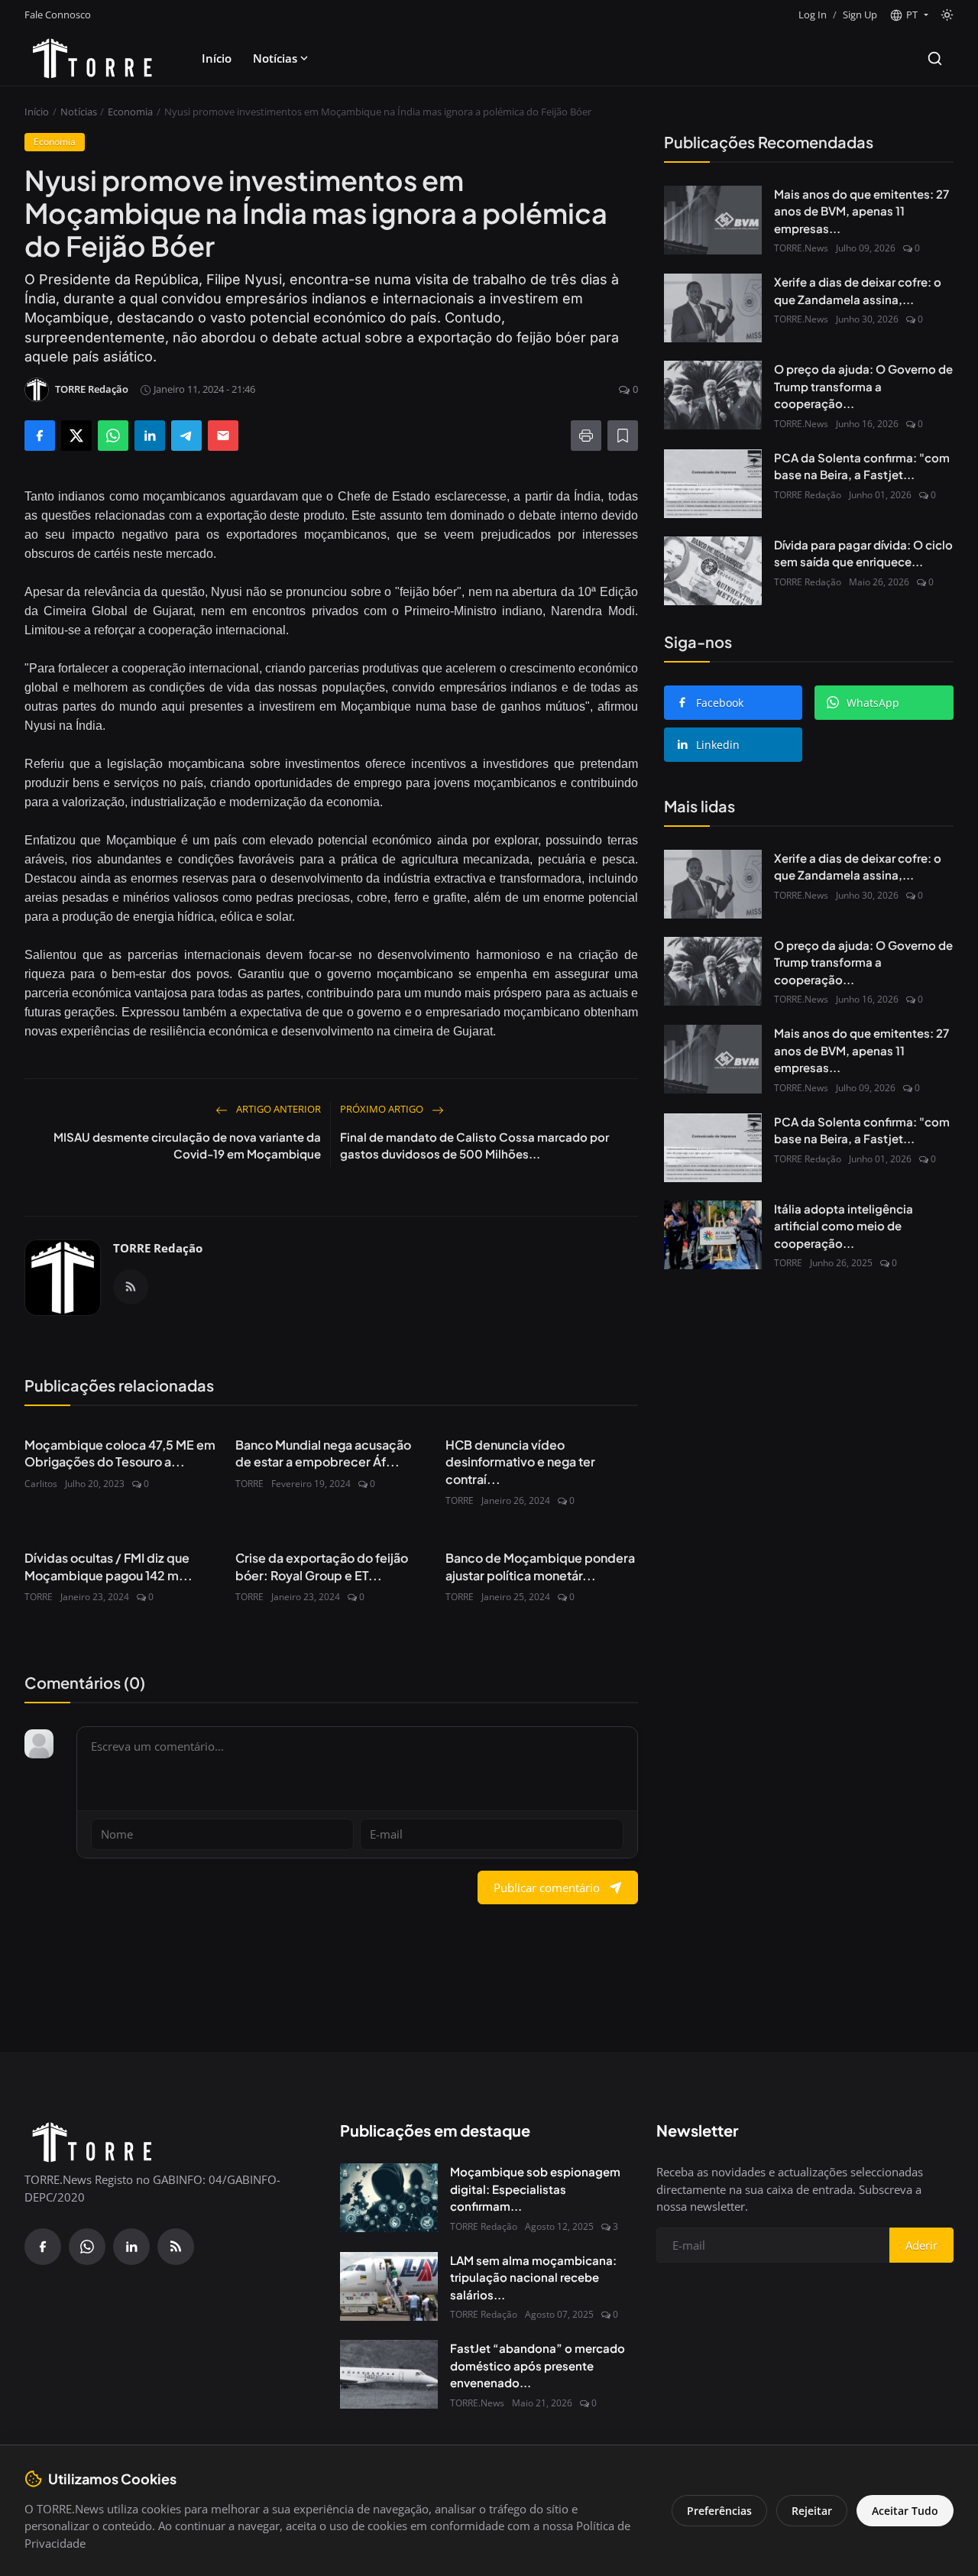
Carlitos (41, 1484)
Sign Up (860, 15)
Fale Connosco (58, 15)
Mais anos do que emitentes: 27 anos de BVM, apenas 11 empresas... (861, 211)
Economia (130, 112)
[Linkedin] (131, 2247)
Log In (813, 15)
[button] (909, 15)
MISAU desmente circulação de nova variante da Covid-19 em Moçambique (187, 1145)
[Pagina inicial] (92, 58)
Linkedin (718, 745)
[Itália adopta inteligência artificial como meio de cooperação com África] (713, 1235)
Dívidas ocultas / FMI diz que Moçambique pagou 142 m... (108, 1566)
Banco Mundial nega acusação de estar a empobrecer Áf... (323, 1453)
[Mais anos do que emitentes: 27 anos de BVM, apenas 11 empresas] (713, 220)
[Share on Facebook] (40, 436)
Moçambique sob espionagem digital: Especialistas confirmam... (535, 2189)
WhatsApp (873, 703)
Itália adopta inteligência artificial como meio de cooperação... (844, 1226)
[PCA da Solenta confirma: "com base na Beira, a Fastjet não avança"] (713, 484)
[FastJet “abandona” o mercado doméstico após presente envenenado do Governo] (389, 2374)
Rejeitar (812, 2511)
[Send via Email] (223, 436)
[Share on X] (76, 436)
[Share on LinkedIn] (150, 436)
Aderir (921, 2245)
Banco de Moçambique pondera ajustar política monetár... (540, 1566)
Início (217, 58)
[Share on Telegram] (186, 436)
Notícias (275, 58)
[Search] (935, 58)
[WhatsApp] (87, 2247)
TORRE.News (801, 248)
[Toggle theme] (947, 15)
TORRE (249, 1484)
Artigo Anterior (277, 1109)
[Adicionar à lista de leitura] (623, 436)
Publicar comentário (547, 1887)
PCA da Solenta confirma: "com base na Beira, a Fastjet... (862, 466)
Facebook (720, 703)
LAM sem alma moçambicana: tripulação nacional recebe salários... (533, 2277)
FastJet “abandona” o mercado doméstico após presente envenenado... (538, 2365)
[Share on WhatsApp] (113, 436)
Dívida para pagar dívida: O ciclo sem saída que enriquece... (863, 553)
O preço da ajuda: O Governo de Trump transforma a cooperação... (863, 386)
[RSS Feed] (131, 1287)
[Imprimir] (586, 436)
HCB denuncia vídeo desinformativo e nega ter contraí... (520, 1462)
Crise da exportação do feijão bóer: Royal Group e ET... (322, 1566)
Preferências (719, 2511)
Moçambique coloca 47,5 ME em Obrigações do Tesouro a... (120, 1453)
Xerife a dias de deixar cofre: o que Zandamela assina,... (858, 290)
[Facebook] (43, 2247)
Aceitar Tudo (905, 2511)
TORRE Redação (158, 1248)
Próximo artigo (383, 1109)
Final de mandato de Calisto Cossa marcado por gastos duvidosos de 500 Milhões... (474, 1145)
